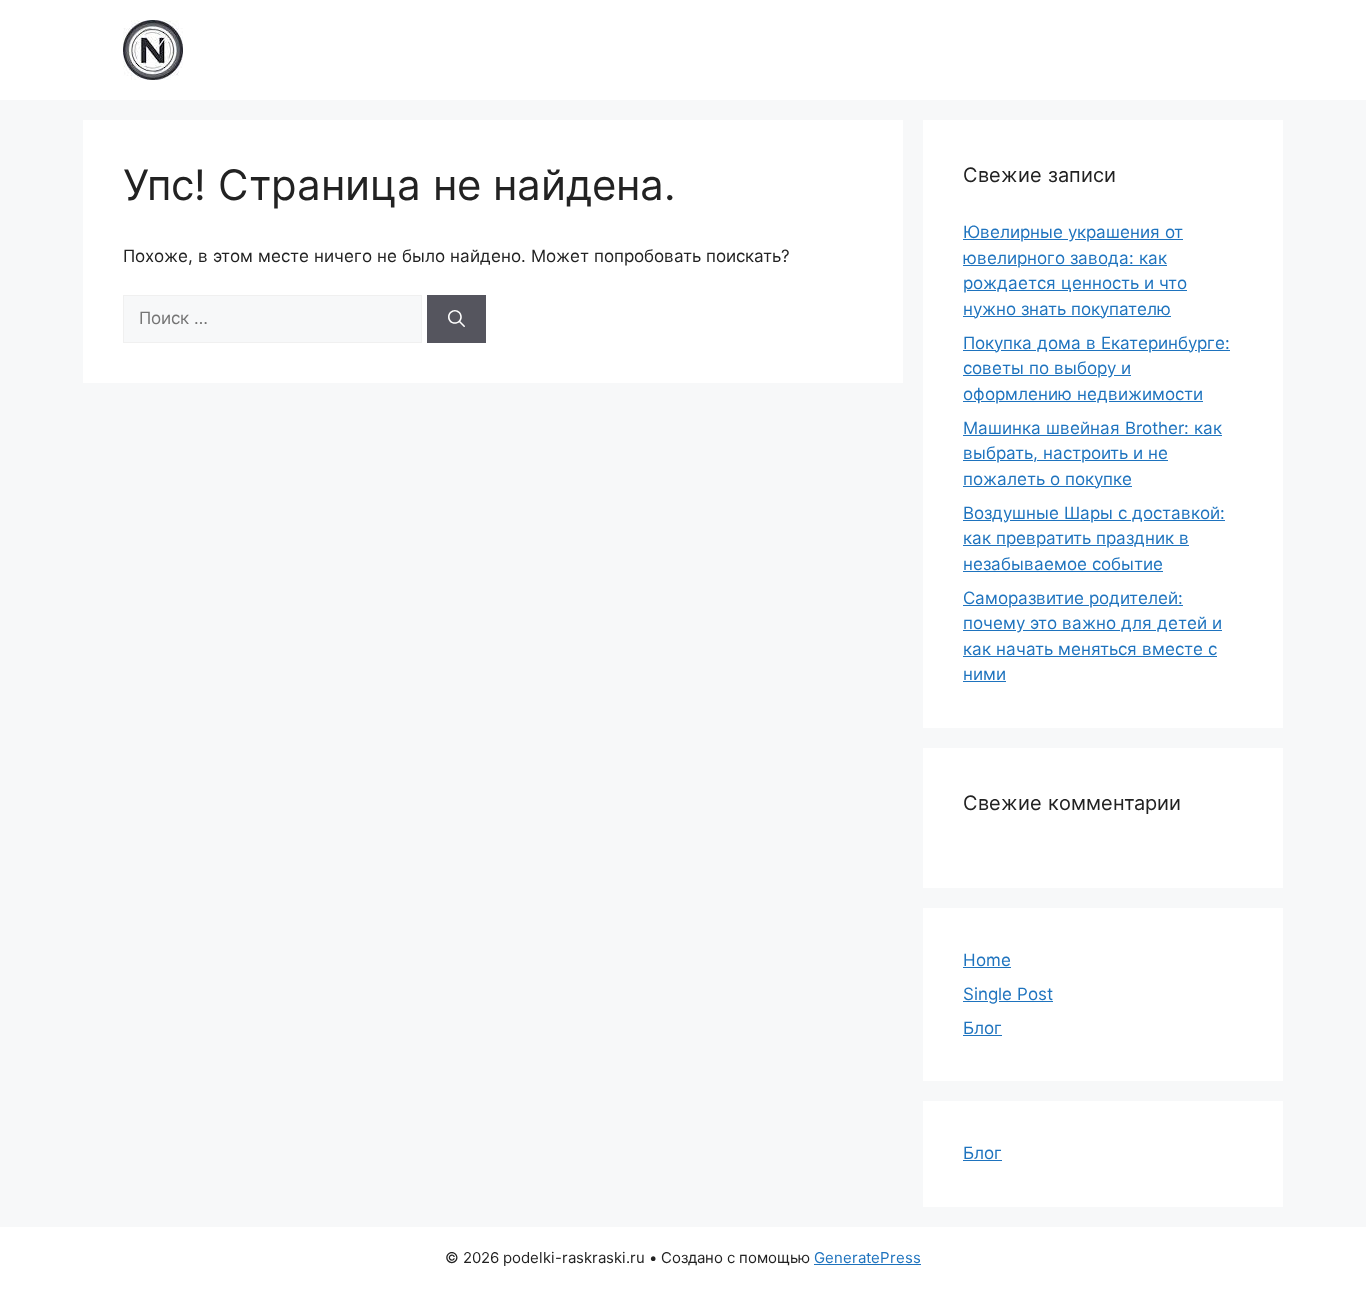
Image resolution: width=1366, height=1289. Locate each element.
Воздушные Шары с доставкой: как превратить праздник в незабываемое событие (1094, 538)
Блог (982, 1028)
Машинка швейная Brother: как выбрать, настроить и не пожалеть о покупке (1092, 453)
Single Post (1008, 994)
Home (987, 960)
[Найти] (456, 319)
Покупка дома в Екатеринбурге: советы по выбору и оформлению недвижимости (1096, 368)
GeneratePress (867, 1257)
